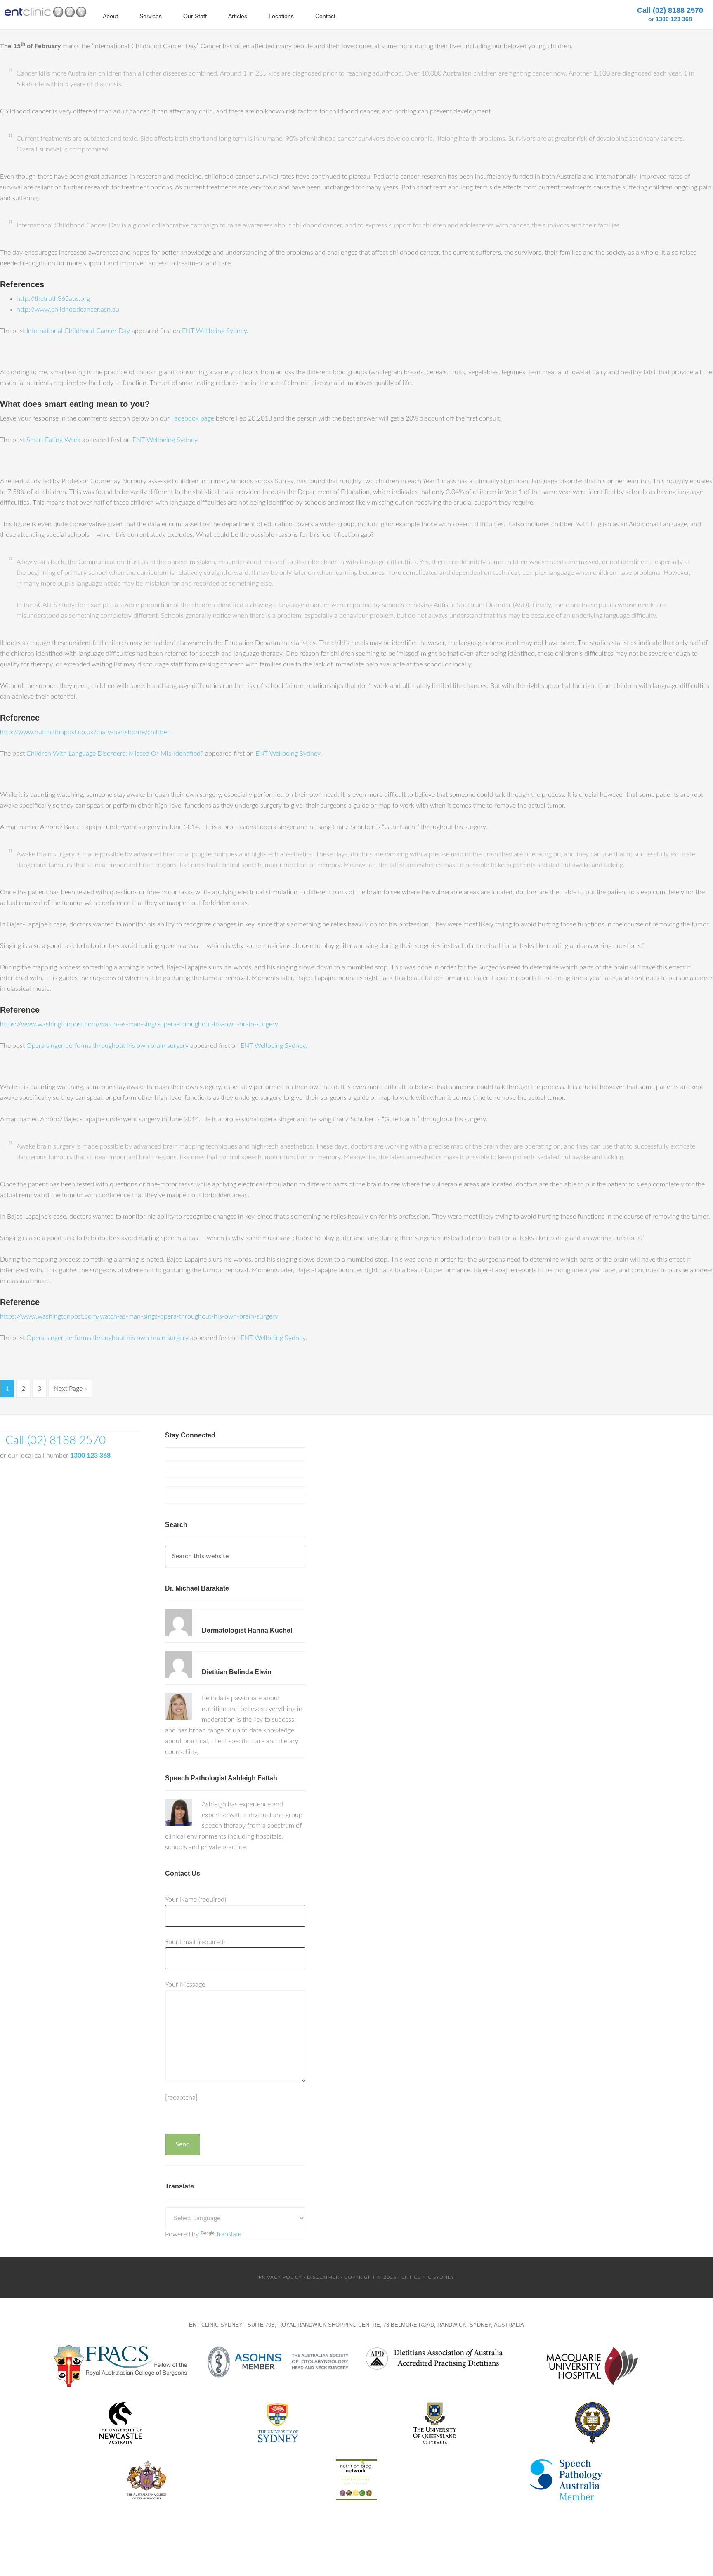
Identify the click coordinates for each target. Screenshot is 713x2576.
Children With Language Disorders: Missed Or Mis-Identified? (115, 754)
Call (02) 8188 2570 (670, 14)
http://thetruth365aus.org (53, 299)
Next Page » (70, 1389)
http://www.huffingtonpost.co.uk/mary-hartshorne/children (85, 732)
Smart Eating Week (53, 440)
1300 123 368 (90, 1456)
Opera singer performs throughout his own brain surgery (107, 1046)
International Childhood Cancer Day (78, 331)
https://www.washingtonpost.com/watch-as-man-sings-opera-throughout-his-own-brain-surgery (139, 1024)
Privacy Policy (280, 2277)
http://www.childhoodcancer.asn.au (68, 310)
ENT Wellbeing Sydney (214, 331)
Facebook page (193, 418)
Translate (229, 2234)
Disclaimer (323, 2277)
